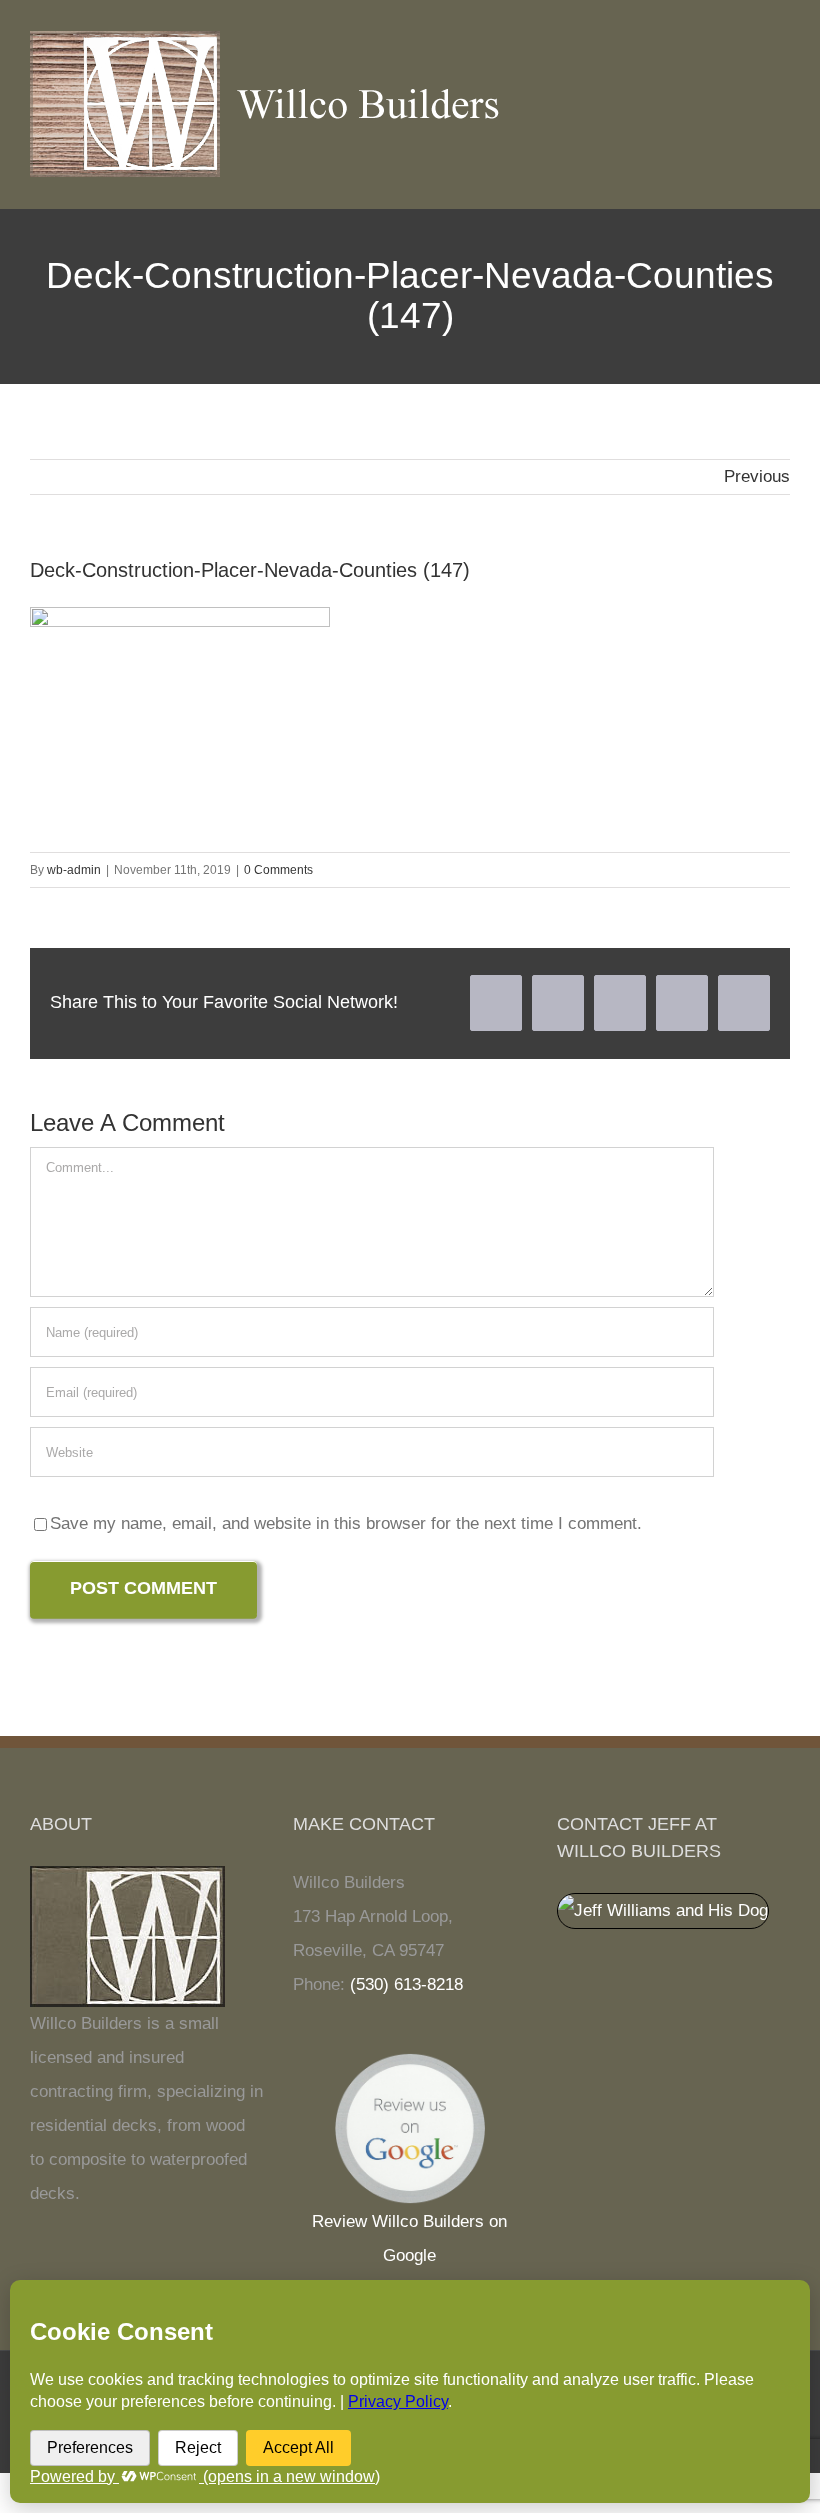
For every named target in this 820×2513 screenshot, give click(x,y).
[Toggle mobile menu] (782, 61)
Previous (757, 476)
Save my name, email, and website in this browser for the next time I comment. (346, 1523)
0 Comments (278, 870)
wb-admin (74, 870)
